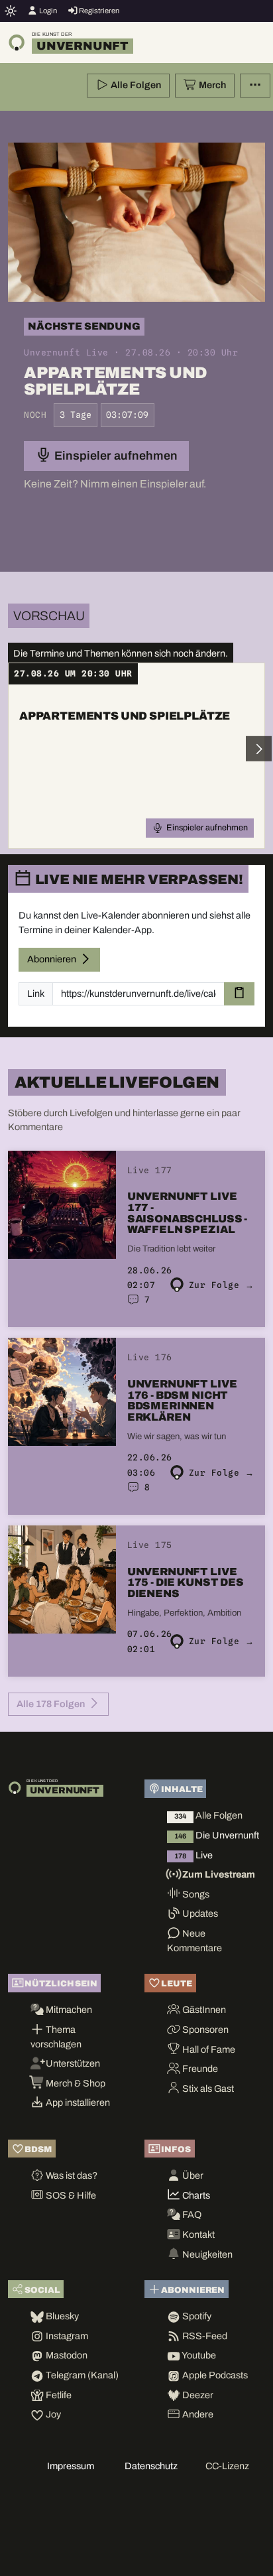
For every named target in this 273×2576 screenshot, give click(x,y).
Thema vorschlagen (56, 2037)
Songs (195, 1894)
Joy (52, 2414)
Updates (199, 1913)
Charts (195, 2195)
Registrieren (98, 11)
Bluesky (61, 2316)
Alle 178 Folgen (52, 1704)
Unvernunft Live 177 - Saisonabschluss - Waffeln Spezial (187, 1213)
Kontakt (197, 2234)
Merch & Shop (75, 2083)
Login (47, 11)
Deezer (197, 2395)
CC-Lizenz (227, 2466)
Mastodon (66, 2355)
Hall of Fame (208, 2049)
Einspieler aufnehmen (115, 456)
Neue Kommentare (194, 1941)
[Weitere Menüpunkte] (255, 86)
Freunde (199, 2069)
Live (193, 1855)
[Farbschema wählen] (11, 11)
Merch (211, 85)
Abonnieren (53, 959)
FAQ (191, 2215)
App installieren (77, 2102)
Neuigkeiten (206, 2254)
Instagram (66, 2336)
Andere (197, 2414)
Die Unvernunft (217, 1835)
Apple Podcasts (214, 2375)
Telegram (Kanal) (81, 2375)
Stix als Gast (207, 2089)
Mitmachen (68, 2010)
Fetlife (58, 2395)
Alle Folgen (135, 85)
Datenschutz (151, 2466)
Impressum (71, 2466)
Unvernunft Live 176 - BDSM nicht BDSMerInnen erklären (182, 1400)
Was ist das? (71, 2175)
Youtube (198, 2355)
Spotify (196, 2316)
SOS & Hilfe (70, 2195)
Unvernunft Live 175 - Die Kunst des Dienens (186, 1582)
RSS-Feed (204, 2336)
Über (192, 2175)
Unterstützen (72, 2063)
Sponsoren (204, 2029)
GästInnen (203, 2010)
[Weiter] (258, 749)
